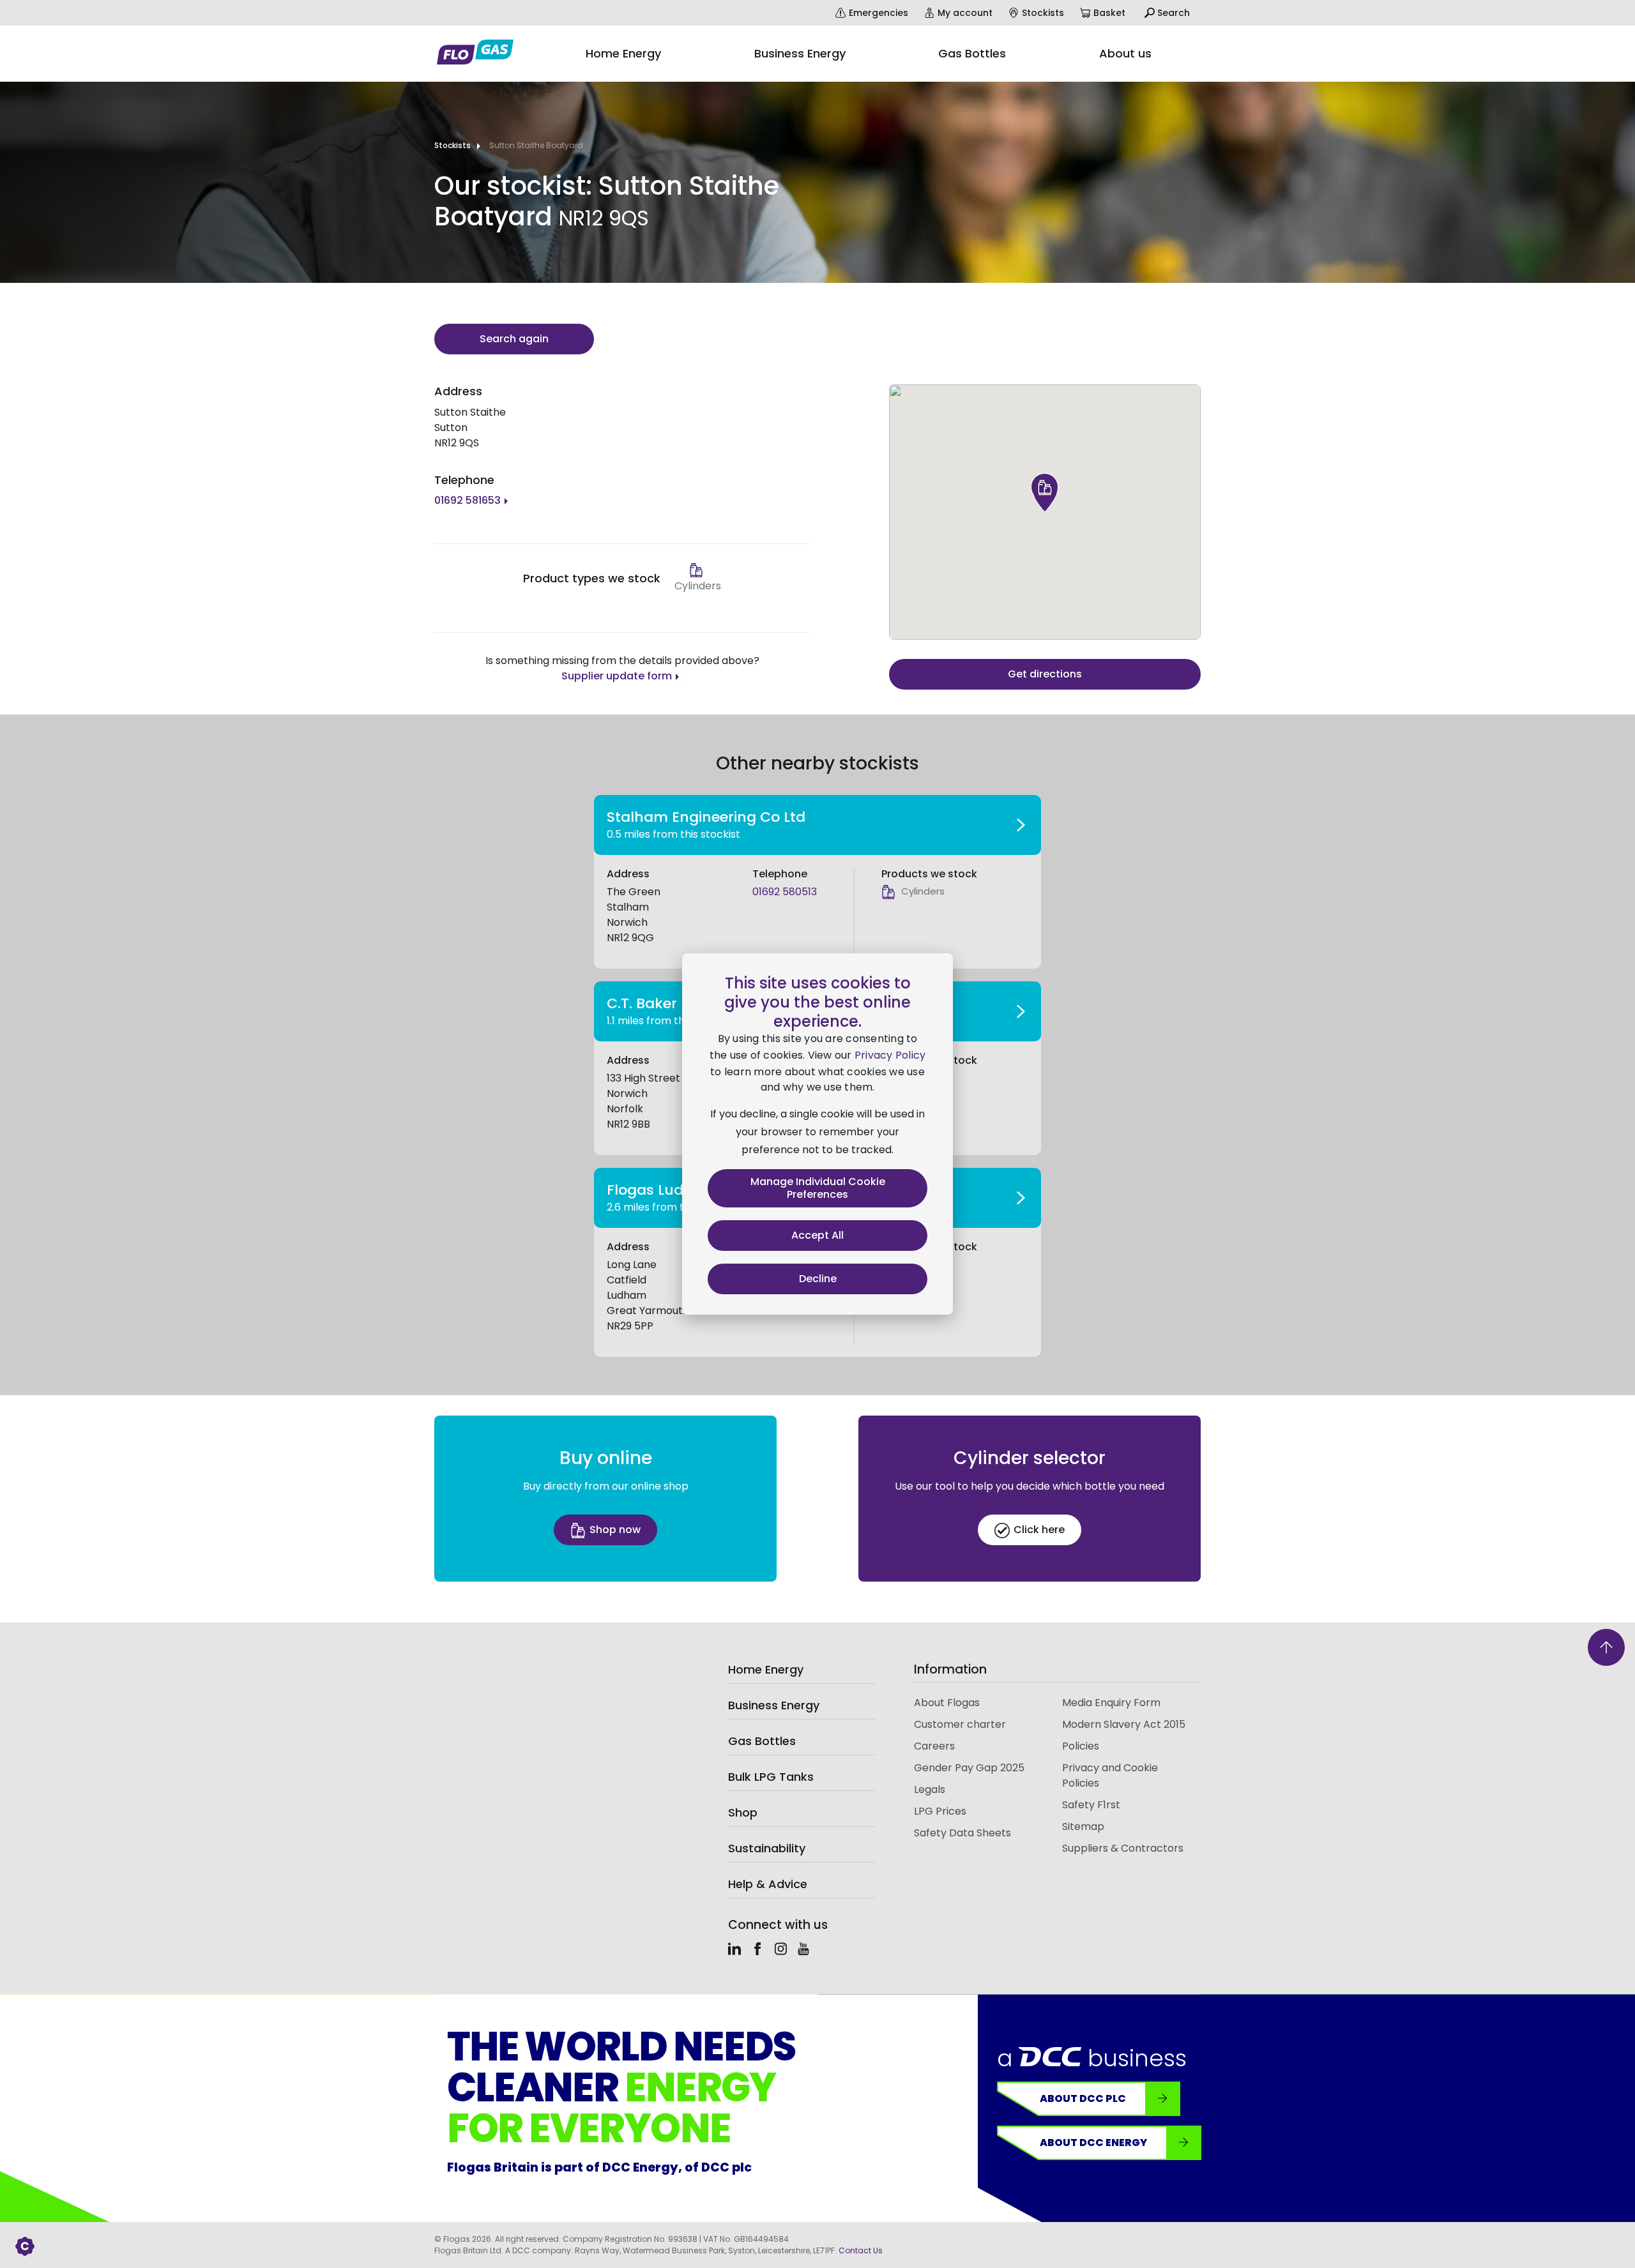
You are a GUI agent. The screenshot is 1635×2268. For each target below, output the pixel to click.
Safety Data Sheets (962, 1833)
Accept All (817, 1235)
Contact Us (861, 2250)
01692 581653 (468, 500)
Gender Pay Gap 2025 (969, 1768)
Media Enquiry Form (1111, 1703)
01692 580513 (785, 892)
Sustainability (767, 1848)
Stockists (452, 145)
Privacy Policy (890, 1055)
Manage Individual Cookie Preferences (818, 1188)
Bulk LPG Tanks (771, 1777)
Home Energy (766, 1669)
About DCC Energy (1093, 2143)
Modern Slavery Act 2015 (1124, 1724)
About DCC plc (1083, 2098)
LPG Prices (940, 1811)
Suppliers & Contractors (1123, 1848)
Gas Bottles (762, 1741)
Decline (818, 1279)
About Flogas (947, 1703)
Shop (743, 1812)
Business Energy (774, 1705)
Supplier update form (617, 676)
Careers (934, 1746)
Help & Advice (768, 1884)
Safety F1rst (1091, 1805)
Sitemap (1083, 1826)
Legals (930, 1789)
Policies (1081, 1746)
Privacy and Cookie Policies (1110, 1775)
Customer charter (960, 1724)
